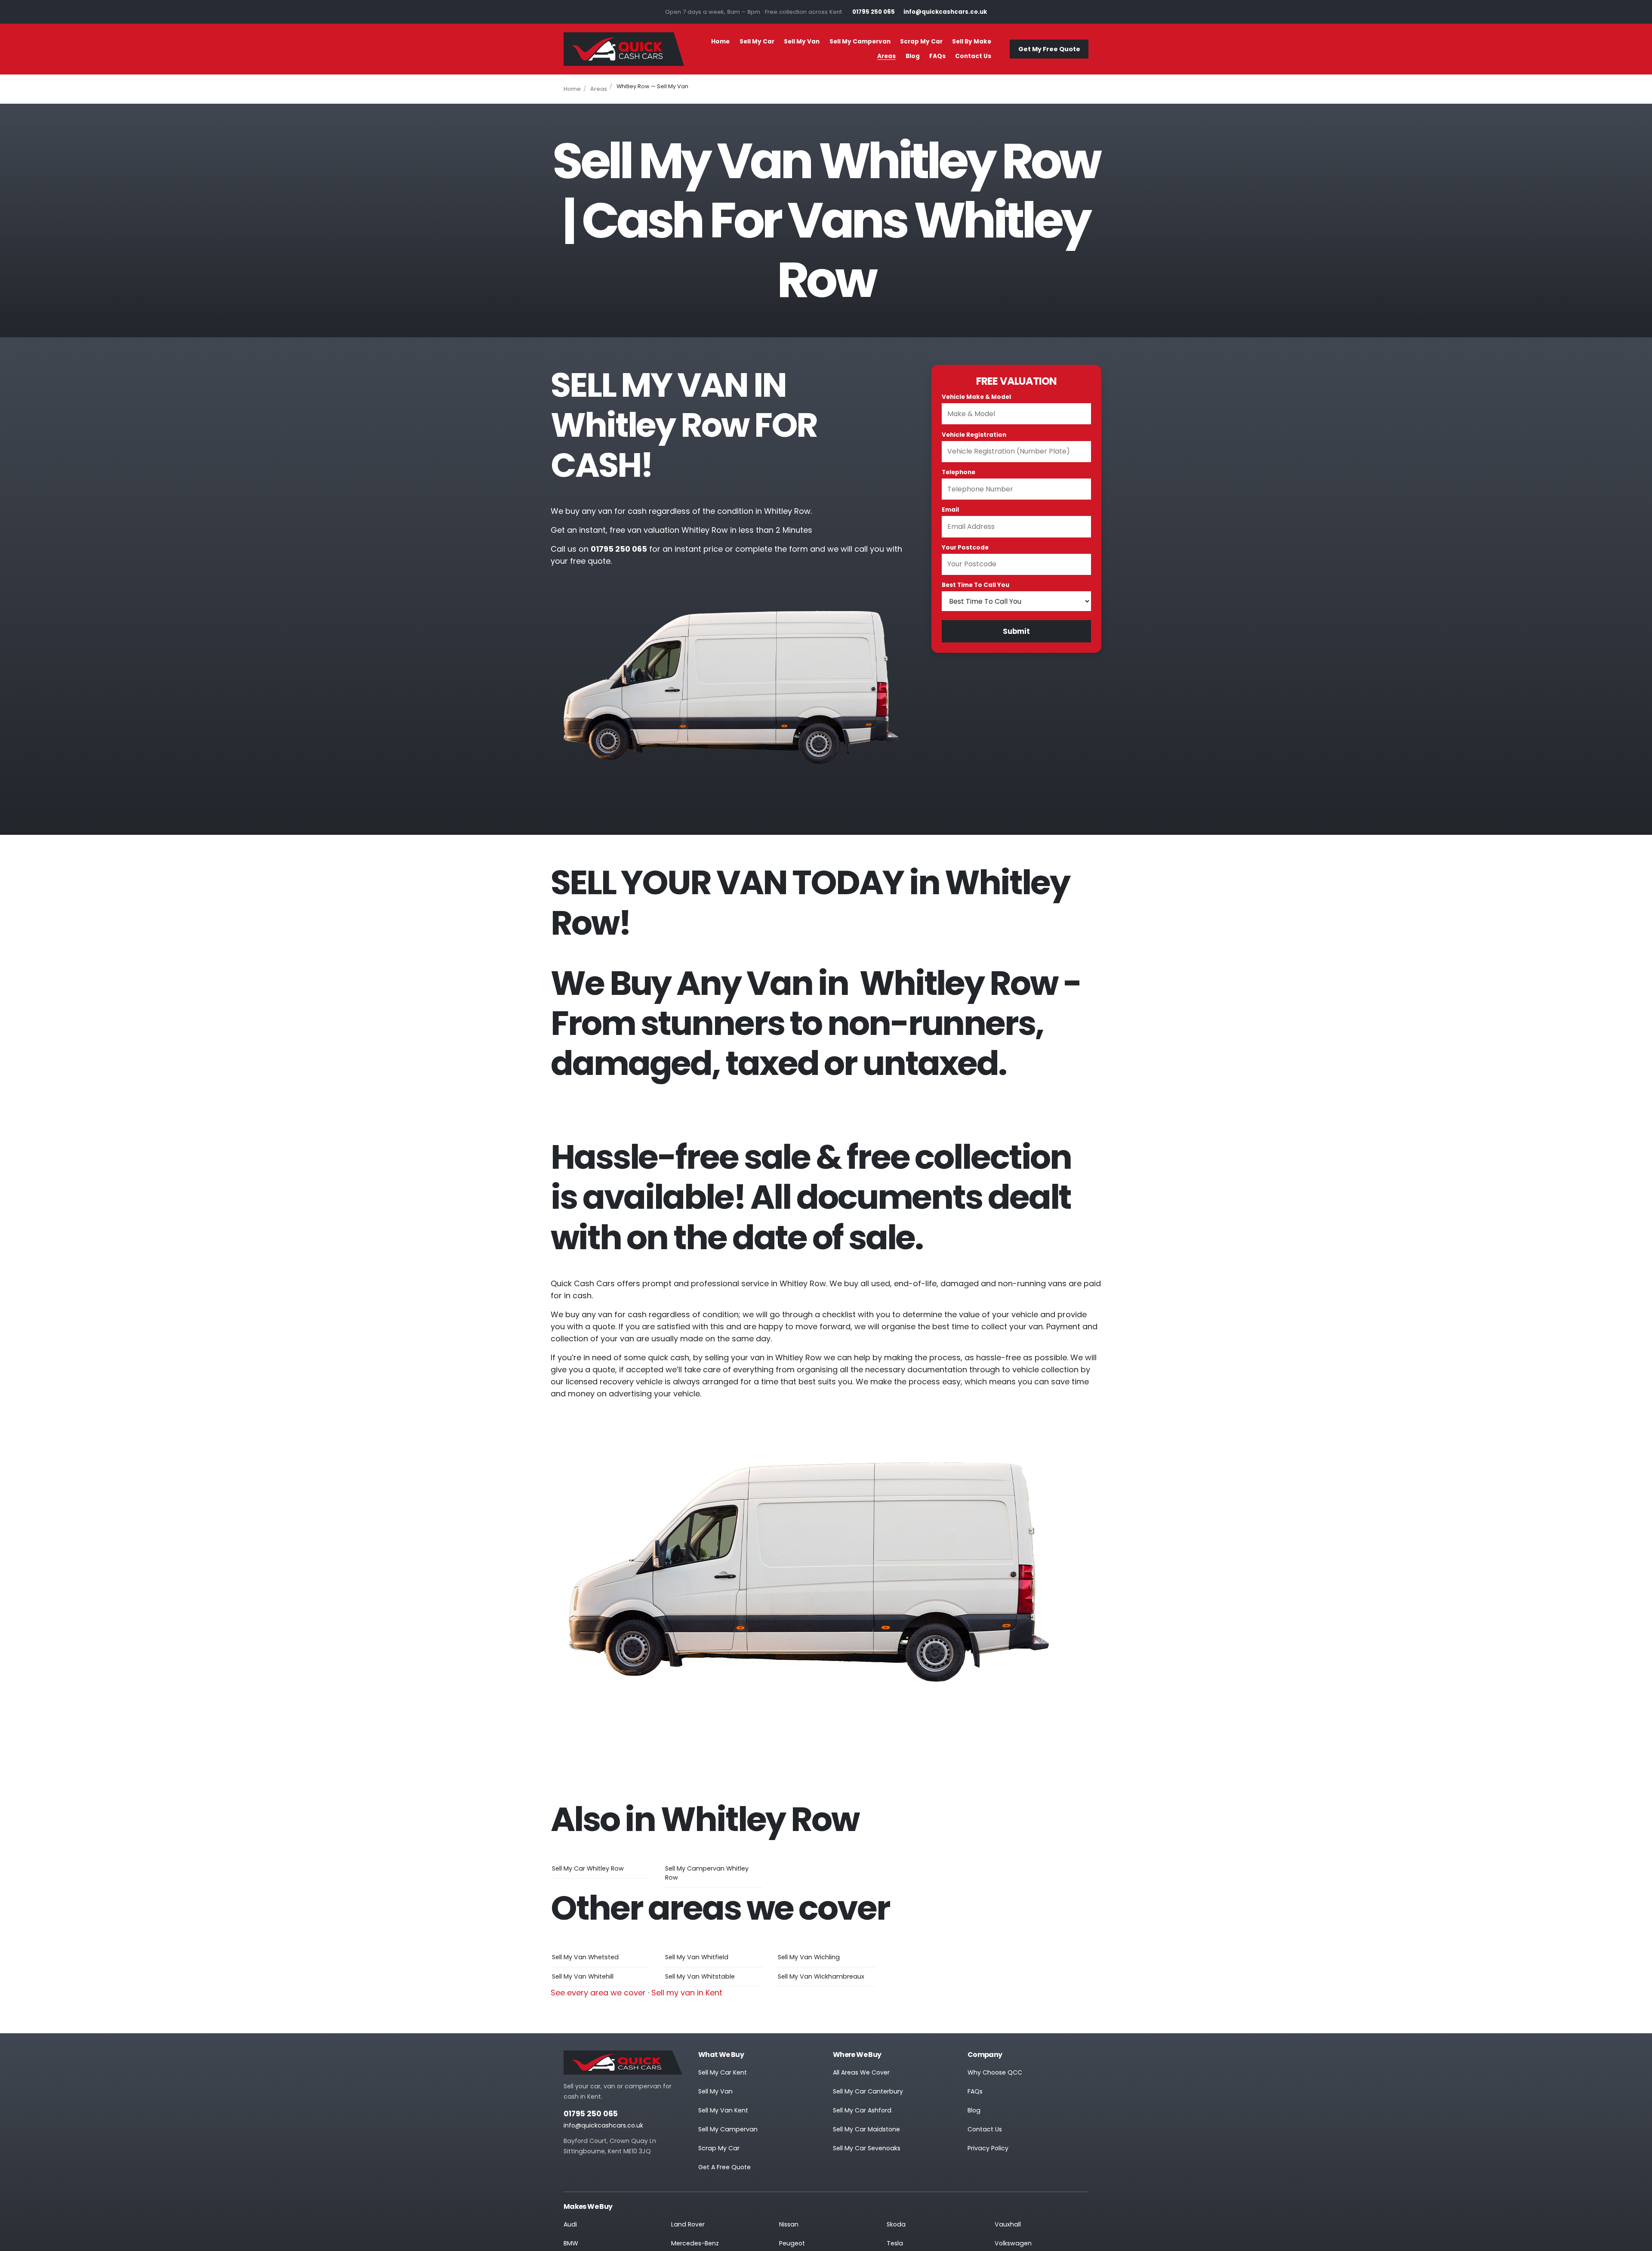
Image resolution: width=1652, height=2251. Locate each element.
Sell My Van (802, 42)
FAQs (937, 56)
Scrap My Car (921, 42)
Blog (913, 56)
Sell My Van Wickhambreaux (821, 1976)
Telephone (959, 472)
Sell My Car (757, 42)
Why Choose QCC (995, 2072)
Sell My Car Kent (723, 2072)
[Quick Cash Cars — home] (624, 49)
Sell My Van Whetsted (585, 1957)
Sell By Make (972, 42)
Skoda (896, 2224)
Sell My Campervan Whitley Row (707, 1873)
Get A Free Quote (724, 2167)
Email (950, 510)
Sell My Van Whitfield (697, 1957)
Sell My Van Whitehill (583, 1976)
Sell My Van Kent (723, 2110)
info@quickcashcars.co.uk (603, 2125)
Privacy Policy (988, 2148)
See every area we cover (598, 1993)
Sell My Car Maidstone (866, 2129)
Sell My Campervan (860, 42)
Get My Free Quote (1049, 49)
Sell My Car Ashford (862, 2110)
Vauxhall (1008, 2224)
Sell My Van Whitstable (700, 1976)
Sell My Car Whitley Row (588, 1868)
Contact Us (973, 56)
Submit (1016, 631)
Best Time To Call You (975, 585)
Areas (886, 56)
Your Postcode (965, 548)
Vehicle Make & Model (976, 397)
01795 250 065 (591, 2114)
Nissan (789, 2224)
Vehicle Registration (974, 435)
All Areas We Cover (861, 2072)
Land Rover (688, 2224)
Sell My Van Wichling (809, 1957)
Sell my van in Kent (687, 1993)
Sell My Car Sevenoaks (867, 2148)
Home (720, 42)
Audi (570, 2224)
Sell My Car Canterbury (868, 2091)
